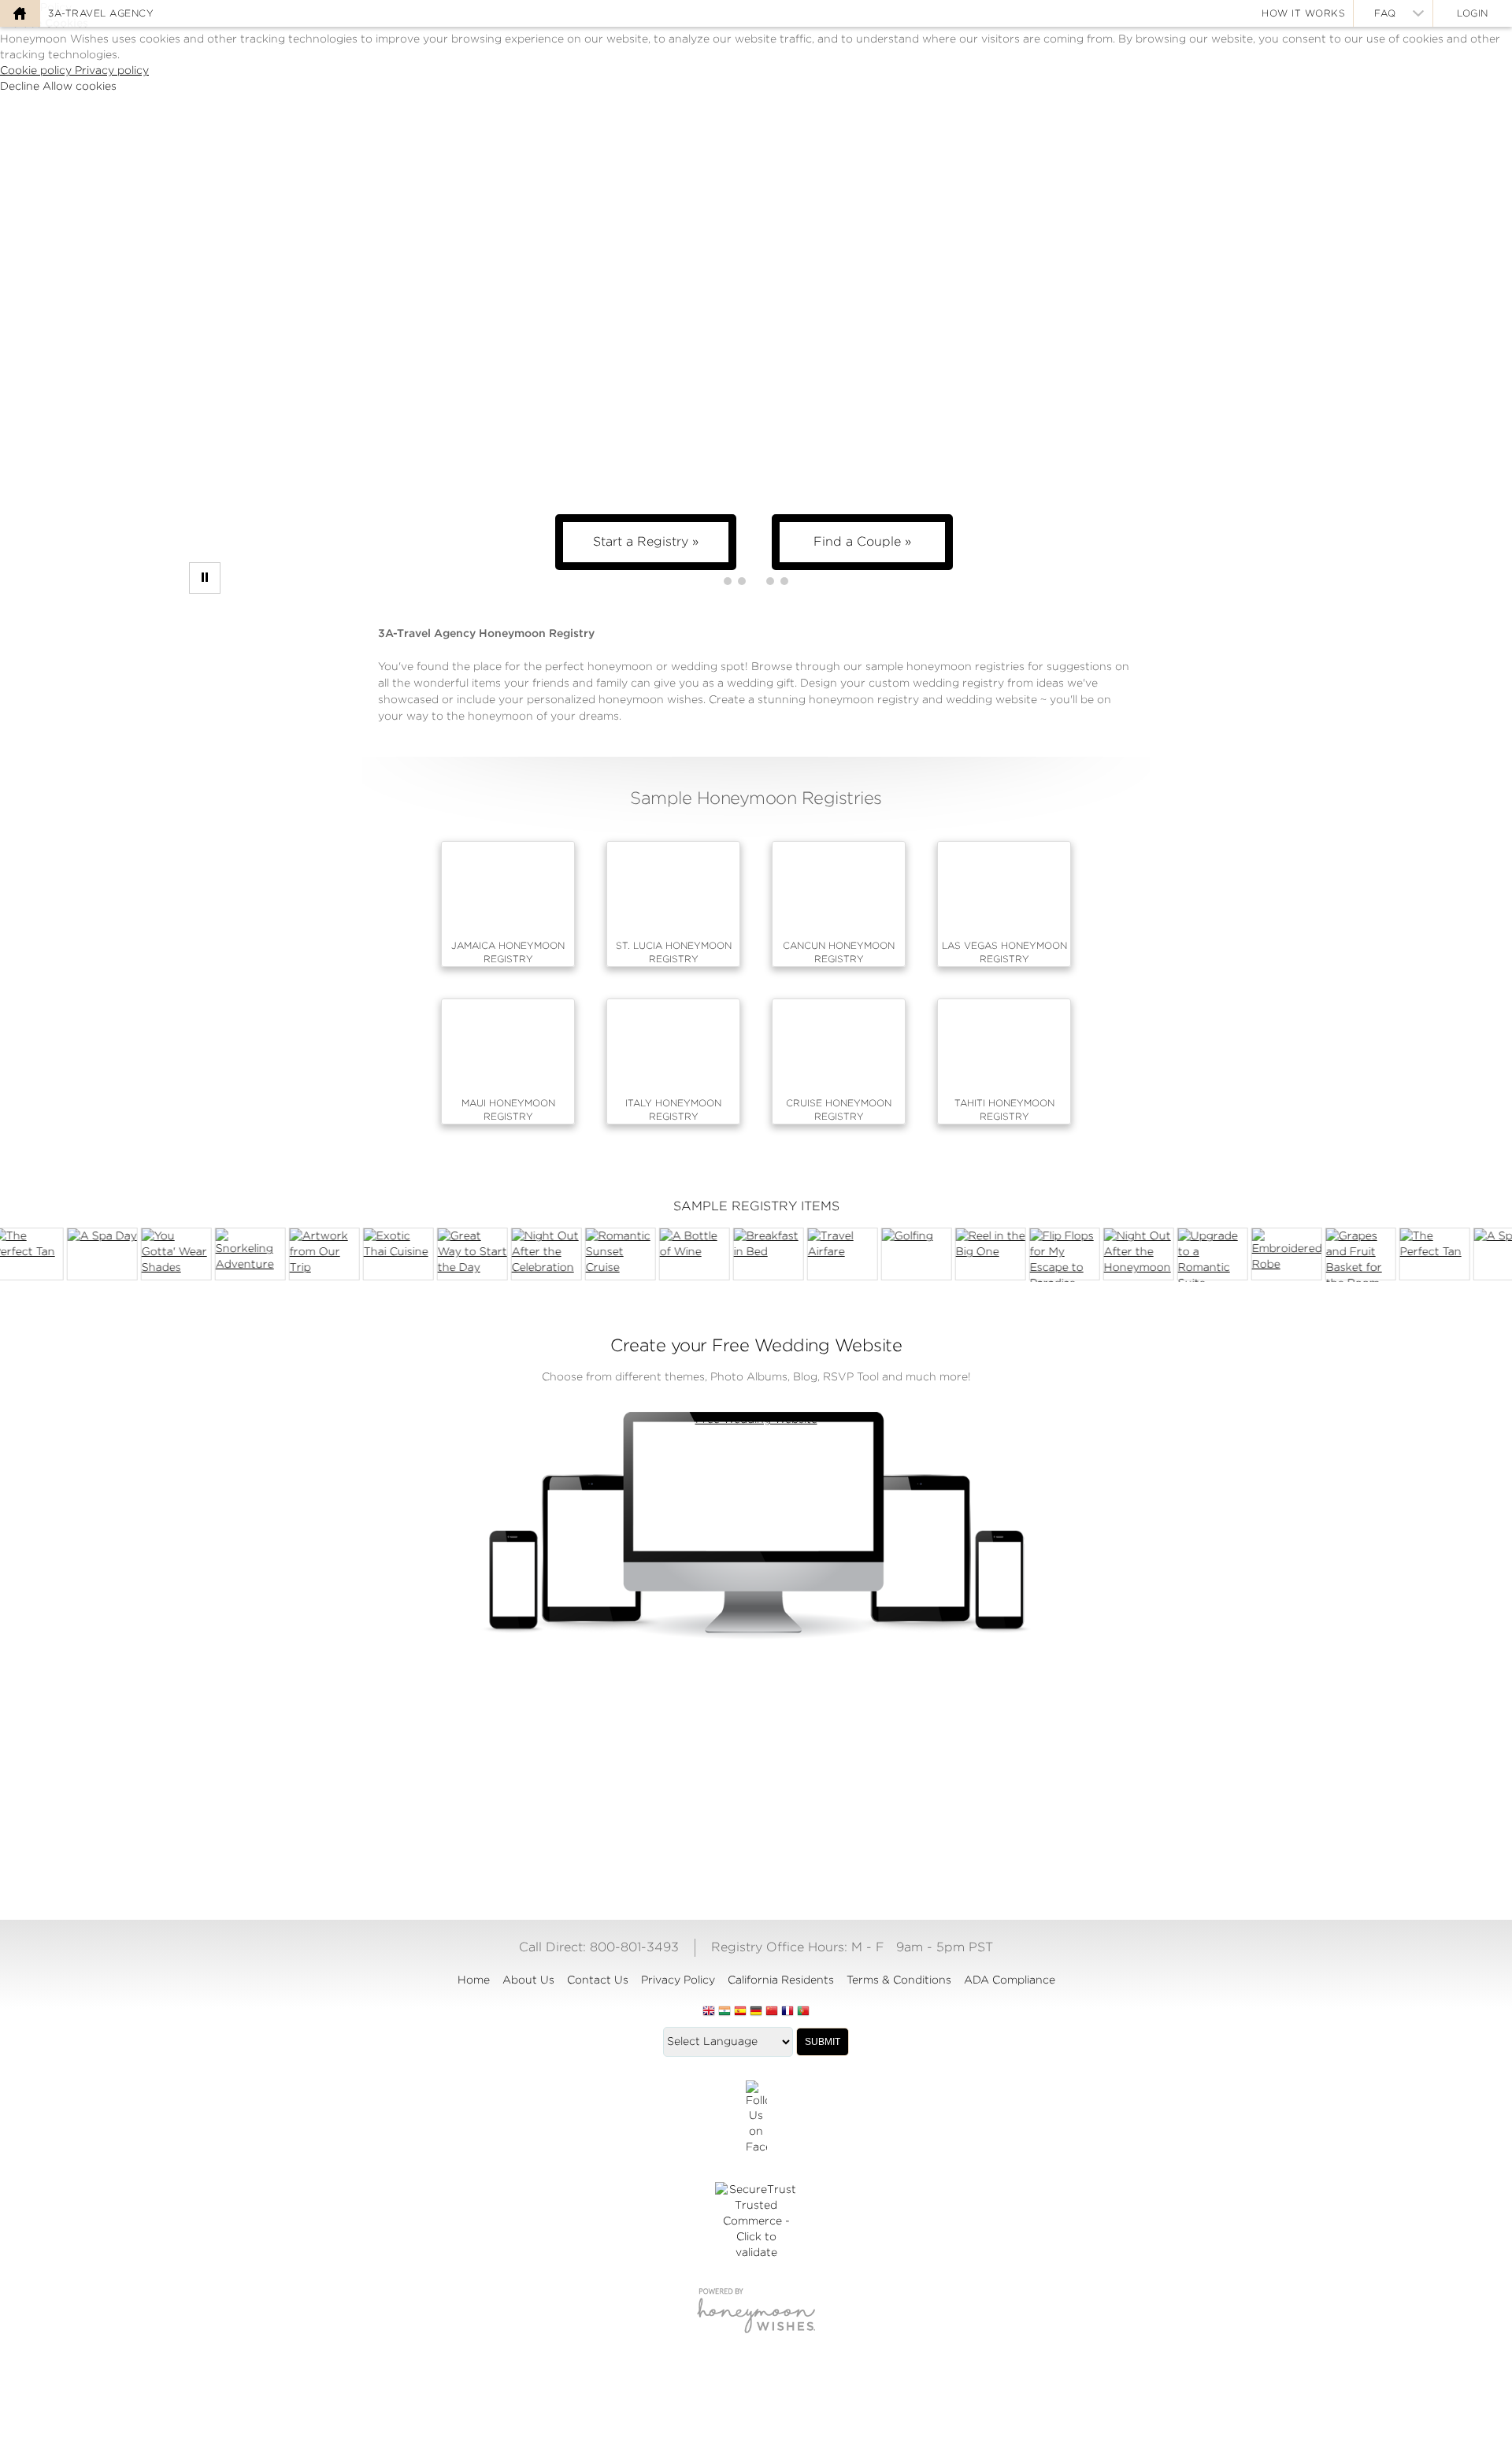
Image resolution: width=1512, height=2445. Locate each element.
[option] (608, 1254)
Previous (28, 1254)
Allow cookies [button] (80, 86)
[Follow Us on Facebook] (756, 2118)
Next (1484, 1254)
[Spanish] (740, 2012)
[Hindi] (724, 2012)
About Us (528, 1980)
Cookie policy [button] (37, 70)
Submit (823, 2042)
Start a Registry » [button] (646, 541)
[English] (709, 2012)
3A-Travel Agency (101, 13)
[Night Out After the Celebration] (534, 1254)
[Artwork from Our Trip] (312, 1254)
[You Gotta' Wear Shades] (164, 1254)
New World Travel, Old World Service (567, 1770)
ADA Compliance (1010, 1980)
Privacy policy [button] (112, 70)
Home (474, 1980)
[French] (787, 2012)
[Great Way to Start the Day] (460, 1254)
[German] (756, 2012)
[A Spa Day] (90, 1254)
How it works (1303, 13)
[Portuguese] (803, 2012)
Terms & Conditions (899, 1980)
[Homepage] (20, 13)
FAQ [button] (1385, 13)
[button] (728, 581)
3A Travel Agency (756, 1770)
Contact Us (598, 1980)
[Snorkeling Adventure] (238, 1254)
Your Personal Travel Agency (945, 1770)
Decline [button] (21, 86)
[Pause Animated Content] (205, 578)
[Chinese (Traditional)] (772, 2012)
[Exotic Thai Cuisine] (386, 1254)
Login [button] (1473, 13)
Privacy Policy (678, 1980)
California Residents (781, 1980)
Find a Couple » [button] (862, 541)
